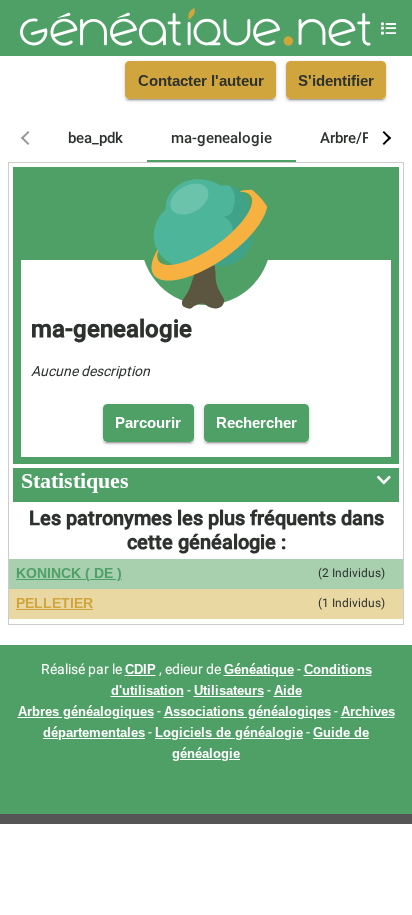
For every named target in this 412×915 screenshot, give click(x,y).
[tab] (95, 138)
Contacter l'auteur (201, 80)
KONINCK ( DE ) (69, 573)
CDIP (140, 670)
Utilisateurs (229, 691)
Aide (288, 691)
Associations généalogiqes (247, 712)
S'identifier (336, 80)
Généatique (259, 670)
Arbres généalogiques (86, 712)
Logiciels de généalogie (229, 733)
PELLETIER (54, 603)
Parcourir (148, 422)
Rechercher (256, 422)
